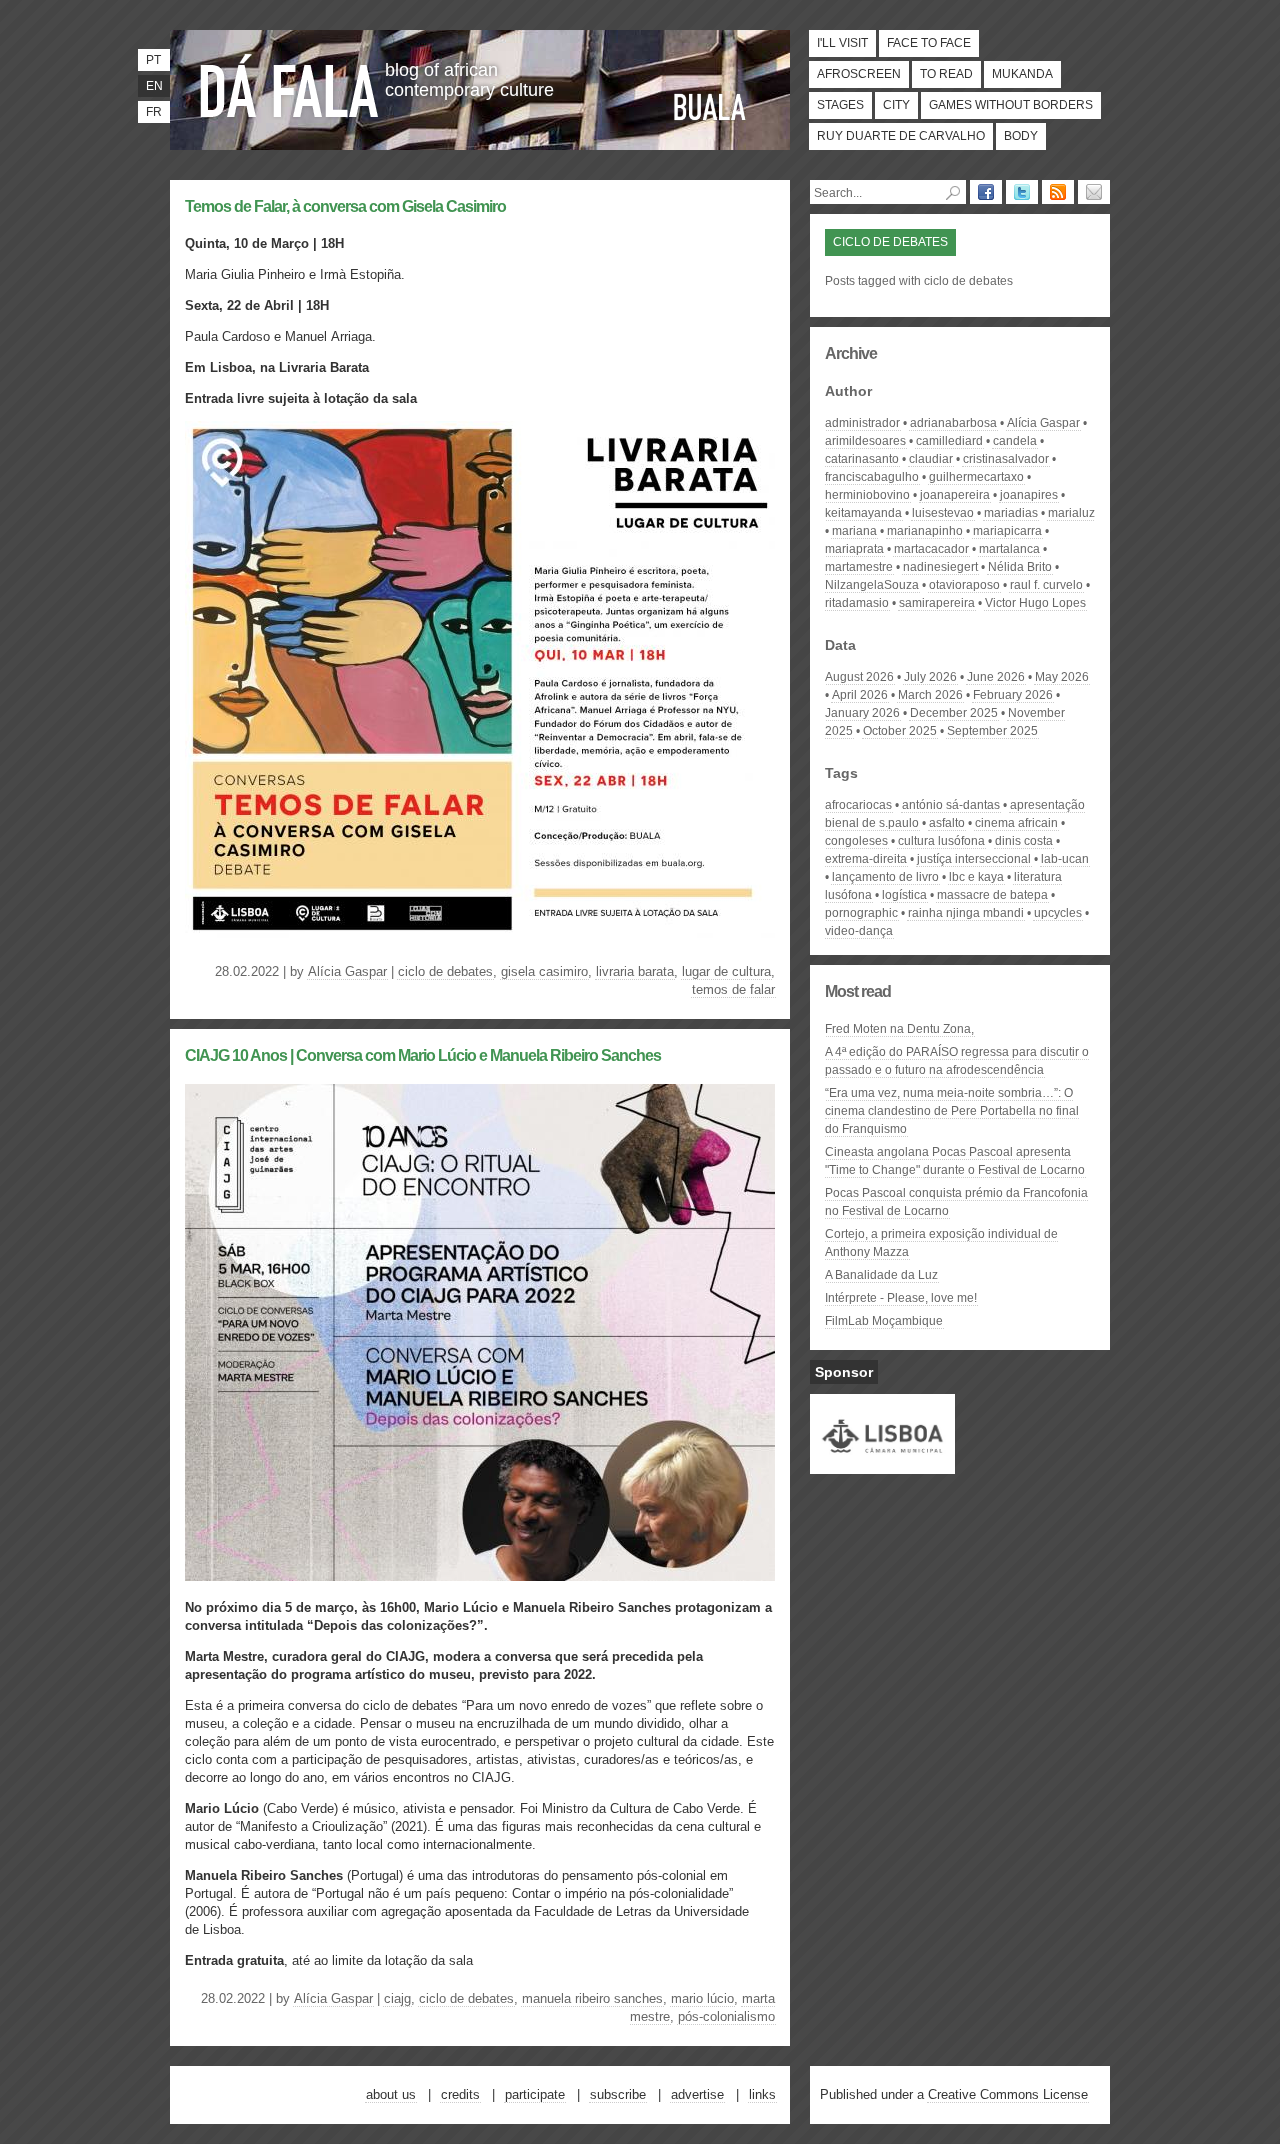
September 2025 (992, 731)
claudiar (931, 459)
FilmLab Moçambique (884, 1321)
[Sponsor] (882, 1465)
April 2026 (860, 695)
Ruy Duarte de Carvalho (901, 136)
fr (154, 112)
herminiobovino (867, 495)
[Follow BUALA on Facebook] (986, 192)
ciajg (397, 1998)
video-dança (859, 931)
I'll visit (842, 43)
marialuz (1071, 513)
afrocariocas (858, 805)
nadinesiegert (940, 567)
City (896, 105)
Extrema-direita (866, 859)
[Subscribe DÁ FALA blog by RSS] (1058, 192)
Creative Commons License (1008, 2094)
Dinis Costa (1024, 841)
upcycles (1058, 913)
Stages (840, 105)
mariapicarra (1007, 531)
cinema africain (1016, 823)
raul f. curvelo (1046, 585)
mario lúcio (702, 1998)
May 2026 (1062, 677)
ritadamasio (857, 603)
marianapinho (925, 531)
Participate (535, 2094)
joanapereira (955, 495)
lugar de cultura (726, 971)
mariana (854, 531)
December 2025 (954, 713)
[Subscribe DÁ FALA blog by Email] (1094, 192)
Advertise (697, 2094)
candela (1015, 441)
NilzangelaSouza (872, 585)
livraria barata (635, 971)
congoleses (856, 841)
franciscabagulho (872, 477)
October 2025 (900, 731)
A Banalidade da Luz (881, 1275)
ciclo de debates (445, 971)
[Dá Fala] (290, 85)
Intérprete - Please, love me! (901, 1298)
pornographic (861, 913)
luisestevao (943, 513)
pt (153, 60)
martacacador (931, 549)
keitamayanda (863, 513)
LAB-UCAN (1065, 859)
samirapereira (937, 603)
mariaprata (854, 549)
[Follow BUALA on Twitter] (1022, 192)
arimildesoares (865, 441)
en (154, 86)
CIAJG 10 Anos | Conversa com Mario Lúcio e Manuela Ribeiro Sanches (423, 1055)
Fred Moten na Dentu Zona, (899, 1029)
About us (391, 2094)
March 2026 (930, 695)
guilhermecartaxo (976, 477)
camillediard (949, 441)
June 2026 (996, 677)
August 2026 (859, 677)
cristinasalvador (1006, 459)
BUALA (710, 107)
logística (904, 895)
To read (946, 74)
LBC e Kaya (976, 877)
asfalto (947, 823)
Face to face (929, 43)
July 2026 (930, 677)
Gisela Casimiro (544, 971)
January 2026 (862, 713)
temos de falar (733, 989)
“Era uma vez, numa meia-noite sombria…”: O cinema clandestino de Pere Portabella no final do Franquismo (952, 1111)
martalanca (1009, 549)
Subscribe (618, 2094)
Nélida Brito (1020, 567)
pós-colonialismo (726, 2016)
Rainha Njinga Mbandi (966, 913)
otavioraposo (964, 585)
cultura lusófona (941, 841)
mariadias (1011, 513)
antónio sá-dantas (951, 805)
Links (762, 2094)
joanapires (1029, 495)
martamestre (859, 567)
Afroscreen (859, 74)
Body (1021, 136)
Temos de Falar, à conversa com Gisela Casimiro (345, 206)
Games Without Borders (1011, 105)
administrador (862, 423)
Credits (460, 2094)
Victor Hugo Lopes (1035, 603)
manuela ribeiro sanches (592, 1998)
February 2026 (1013, 695)
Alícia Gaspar (347, 971)
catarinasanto (862, 459)
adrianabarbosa (953, 423)
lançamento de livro (885, 877)
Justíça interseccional (974, 859)
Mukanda (1022, 74)
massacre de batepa (992, 895)
